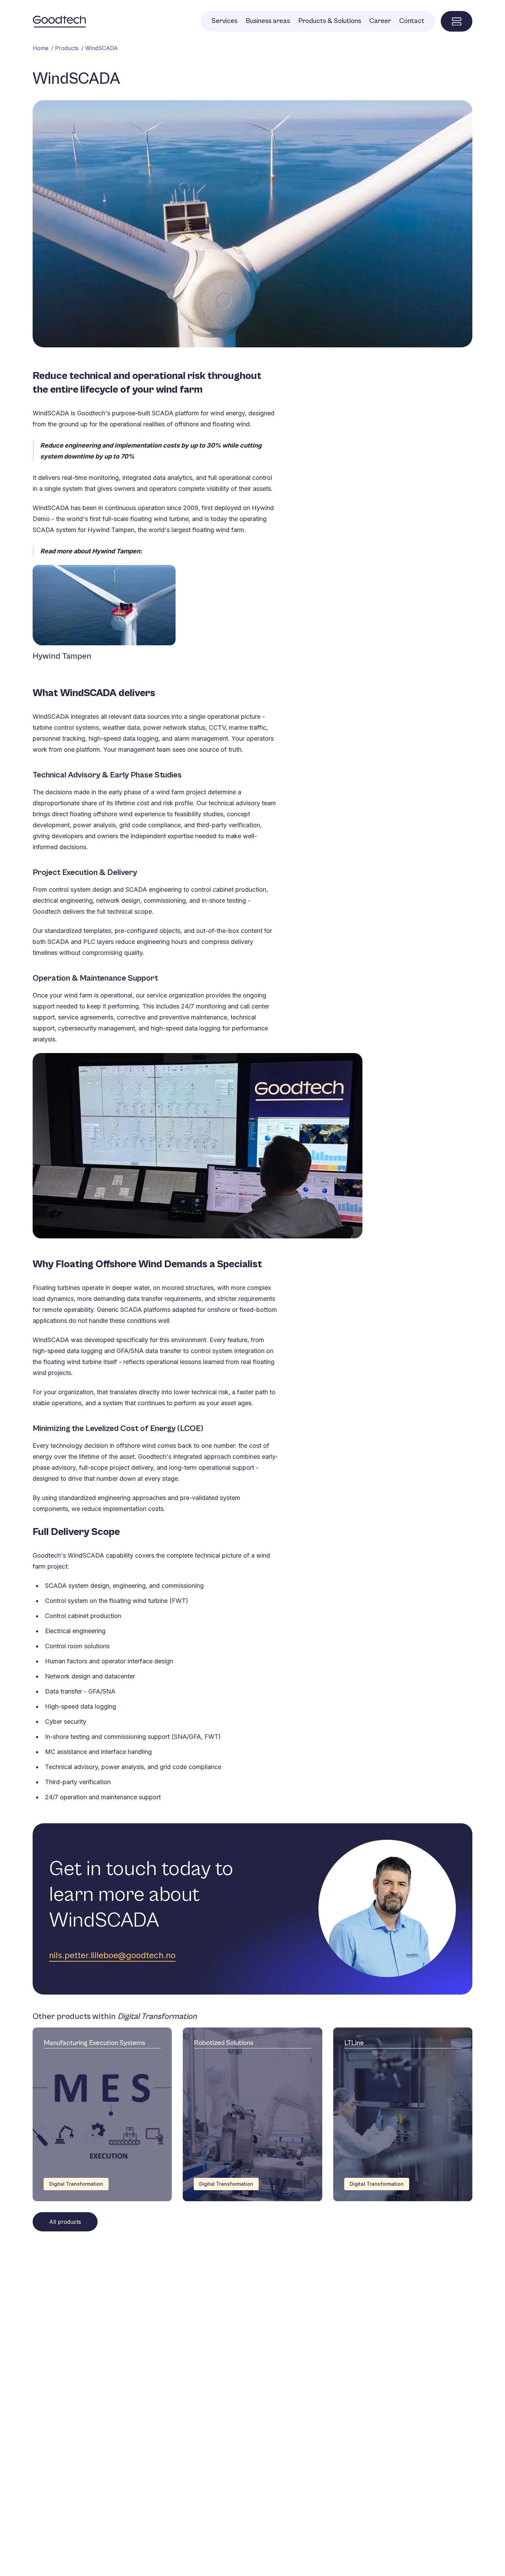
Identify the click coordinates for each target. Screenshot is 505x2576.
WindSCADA (102, 48)
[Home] (59, 21)
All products (65, 2222)
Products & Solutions (330, 21)
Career (380, 21)
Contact (412, 21)
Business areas (268, 21)
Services (225, 21)
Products (67, 48)
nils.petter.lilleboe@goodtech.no (112, 1955)
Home (41, 48)
